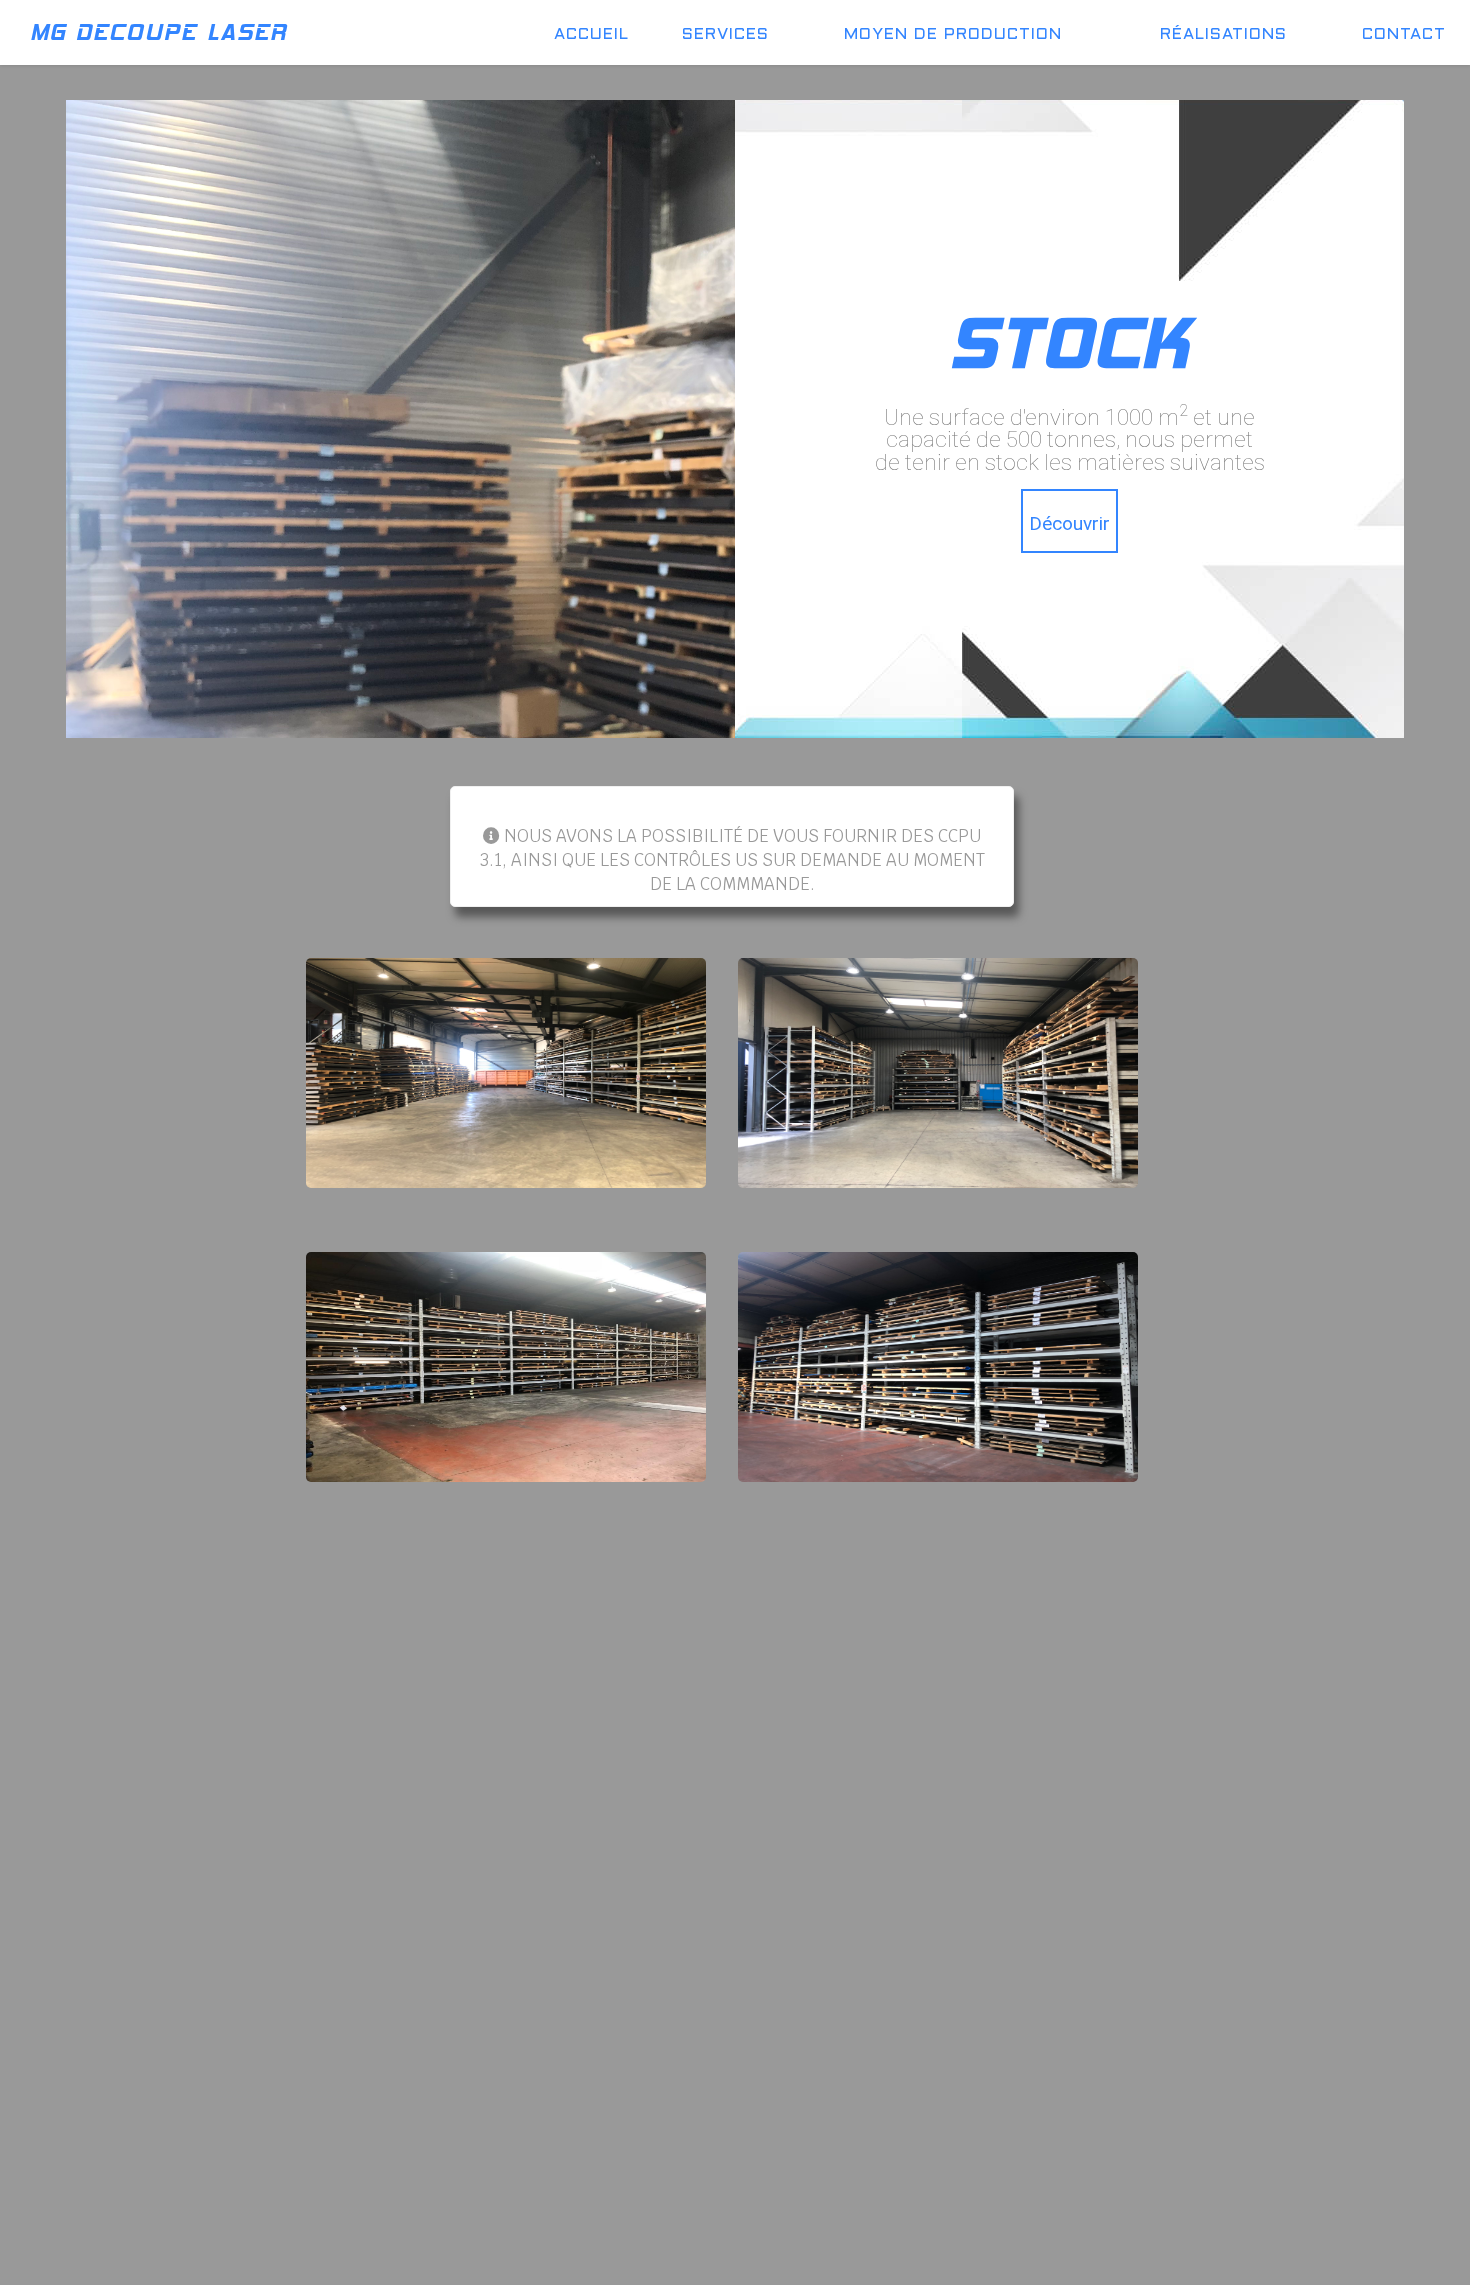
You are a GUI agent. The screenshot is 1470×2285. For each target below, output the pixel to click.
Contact (1404, 34)
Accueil (591, 34)
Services (725, 34)
